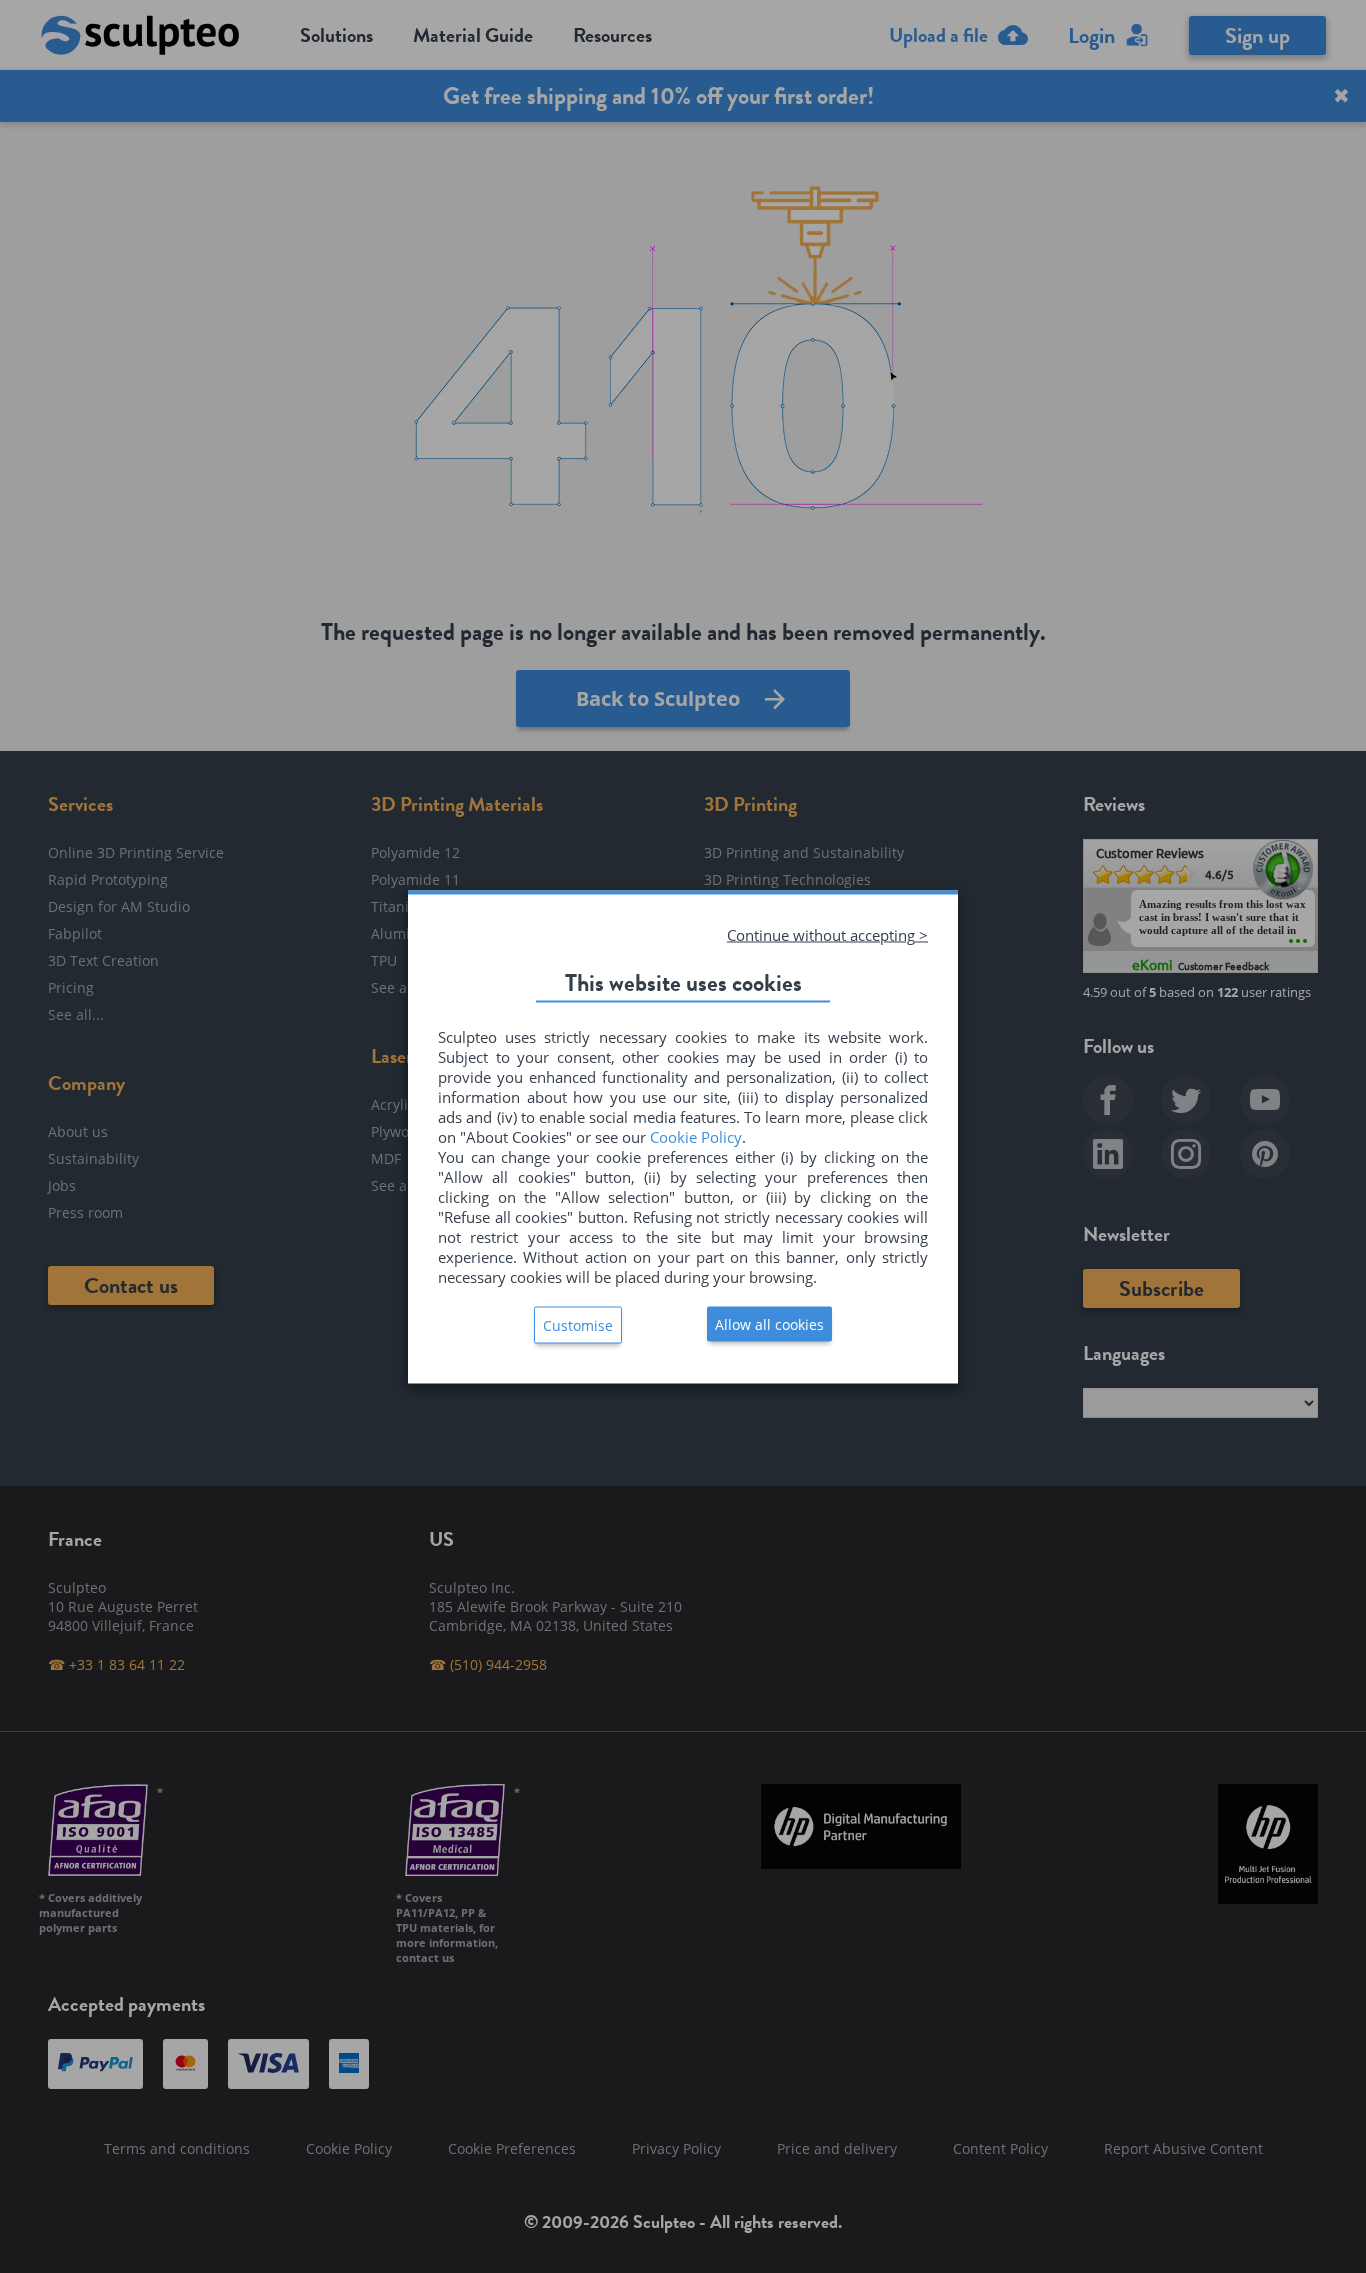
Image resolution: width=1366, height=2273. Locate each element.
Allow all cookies (769, 1323)
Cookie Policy (696, 1136)
